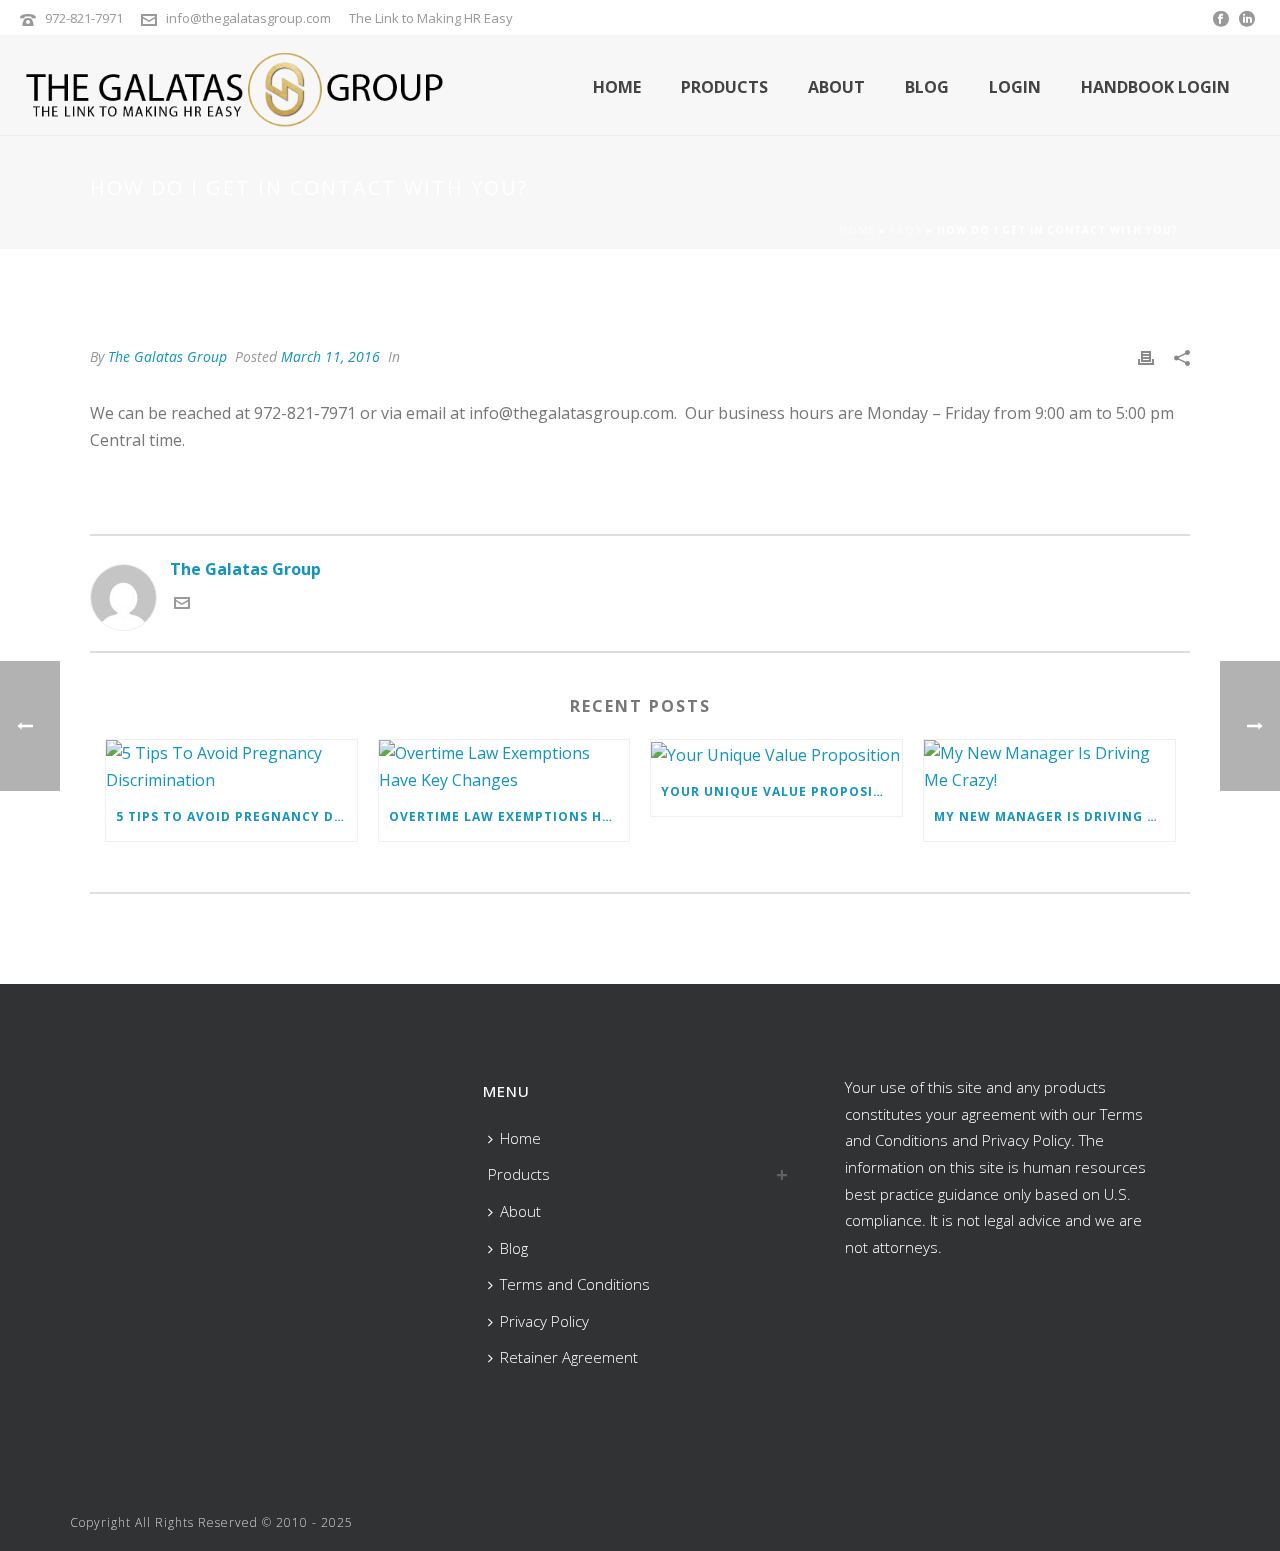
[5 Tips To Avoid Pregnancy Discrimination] (231, 766)
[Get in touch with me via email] (182, 605)
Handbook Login (1155, 87)
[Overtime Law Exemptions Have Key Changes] (504, 766)
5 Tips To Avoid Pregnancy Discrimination (236, 816)
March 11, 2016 (330, 356)
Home (617, 87)
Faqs (906, 230)
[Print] (1146, 356)
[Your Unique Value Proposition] (776, 754)
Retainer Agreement (569, 1357)
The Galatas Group (167, 356)
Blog (927, 87)
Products (724, 87)
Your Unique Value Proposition (781, 791)
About (836, 87)
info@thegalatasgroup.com (248, 18)
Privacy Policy (544, 1321)
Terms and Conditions (575, 1284)
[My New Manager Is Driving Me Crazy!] (1049, 766)
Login (1015, 87)
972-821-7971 (84, 18)
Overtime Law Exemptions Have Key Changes (509, 816)
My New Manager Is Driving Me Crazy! (1054, 816)
